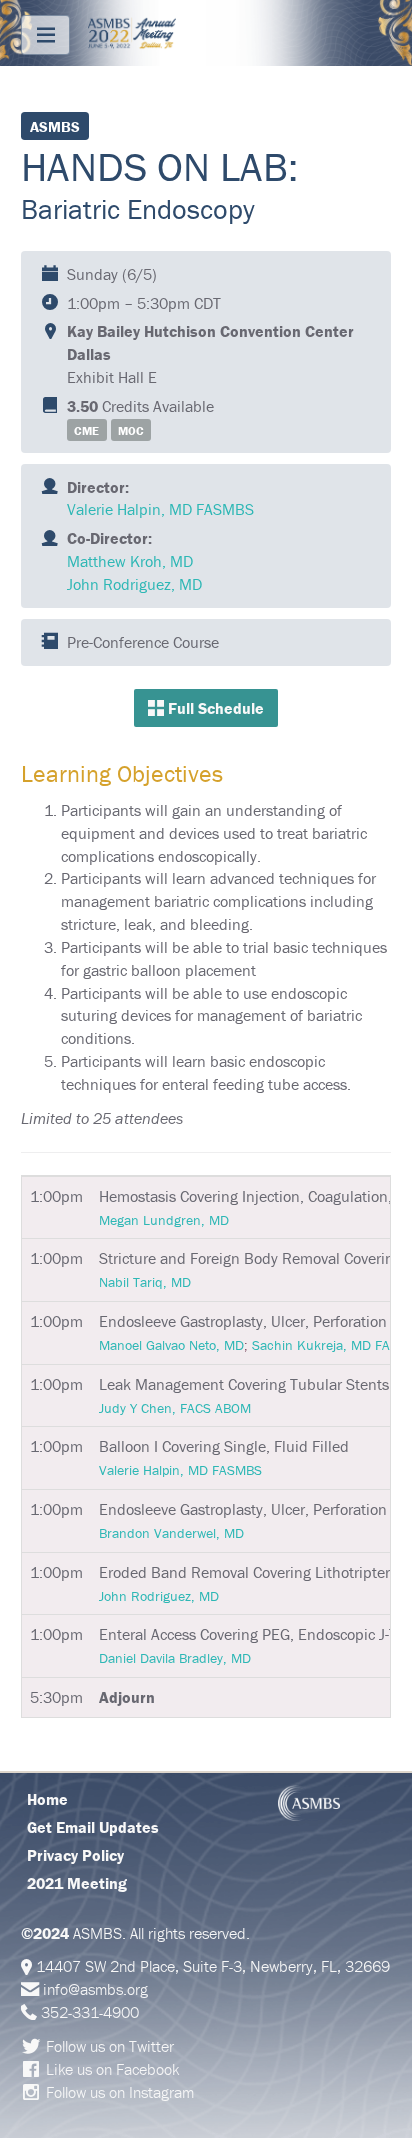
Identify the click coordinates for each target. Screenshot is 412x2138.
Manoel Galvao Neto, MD (171, 1345)
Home (47, 1799)
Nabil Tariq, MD (145, 1282)
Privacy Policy (75, 1855)
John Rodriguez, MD (134, 584)
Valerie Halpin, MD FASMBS (160, 509)
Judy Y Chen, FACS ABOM (175, 1408)
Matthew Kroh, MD (130, 561)
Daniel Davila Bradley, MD (175, 1658)
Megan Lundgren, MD (164, 1220)
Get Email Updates (93, 1827)
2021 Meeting (77, 1883)
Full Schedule (214, 708)
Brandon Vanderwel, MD (171, 1533)
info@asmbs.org (95, 1989)
